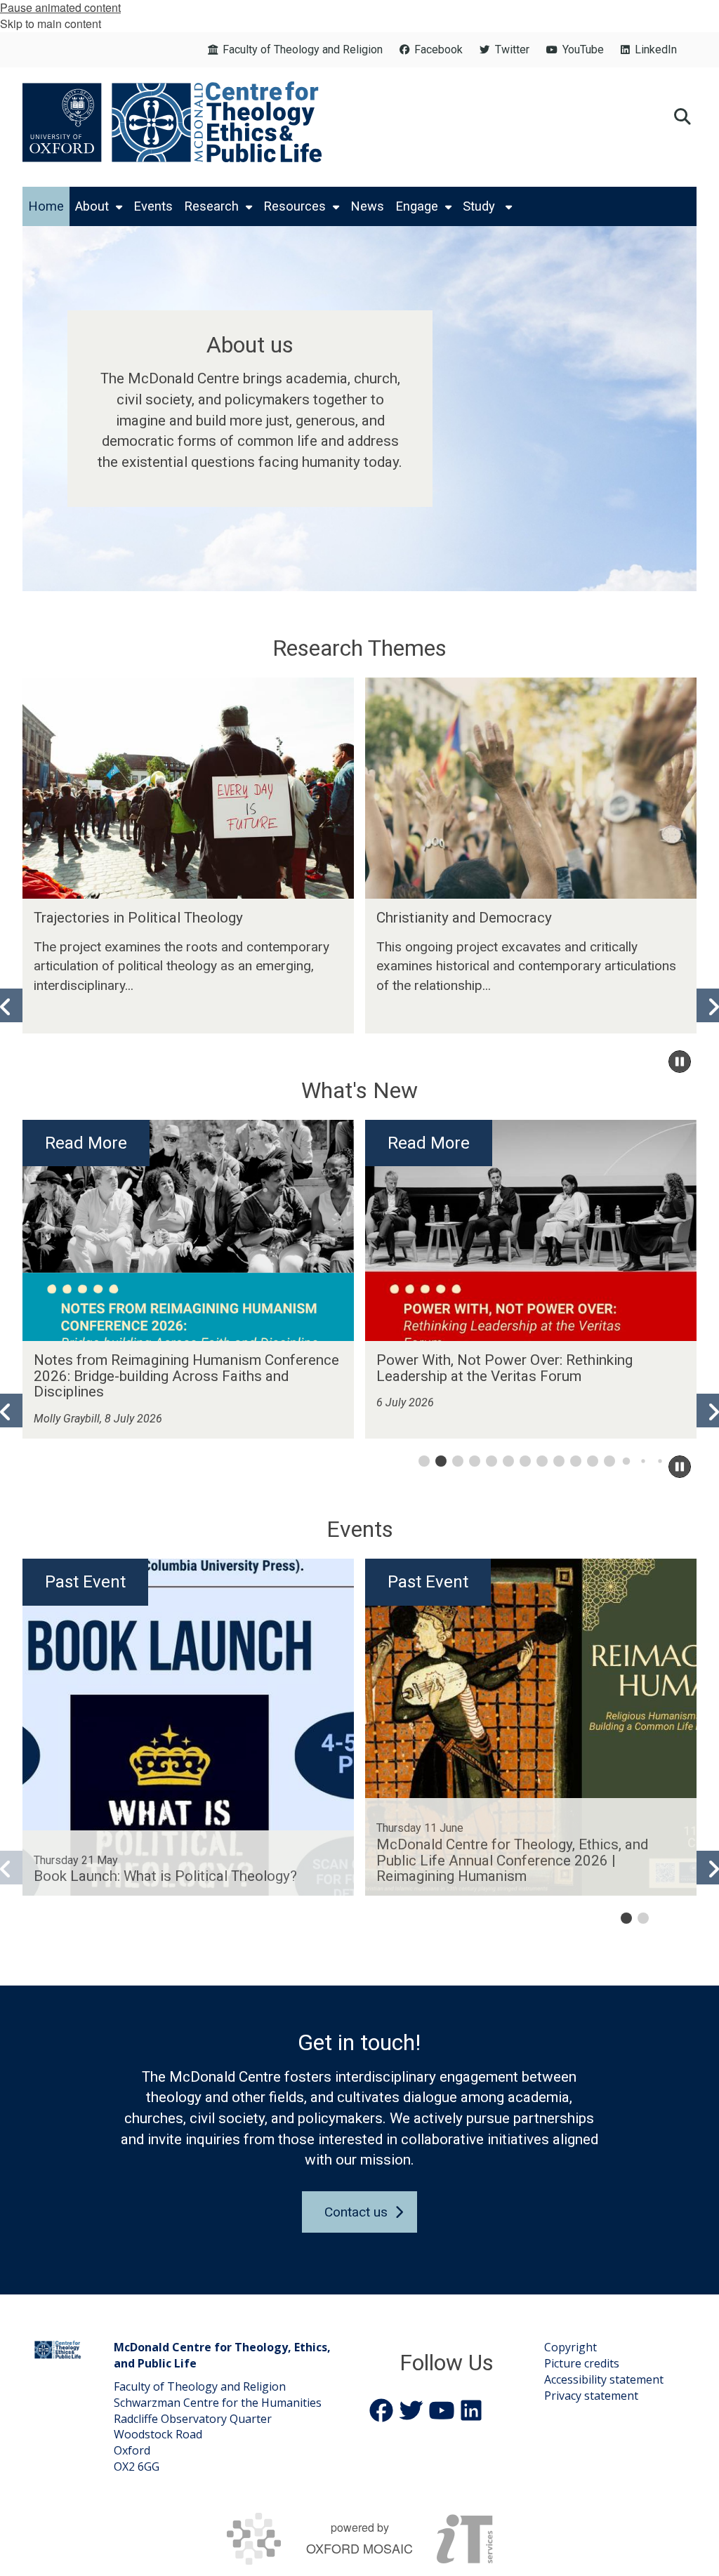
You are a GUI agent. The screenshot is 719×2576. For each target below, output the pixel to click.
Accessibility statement (604, 2379)
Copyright (570, 2347)
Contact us (356, 2212)
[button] (682, 115)
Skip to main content (51, 24)
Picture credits (582, 2363)
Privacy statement (591, 2396)
